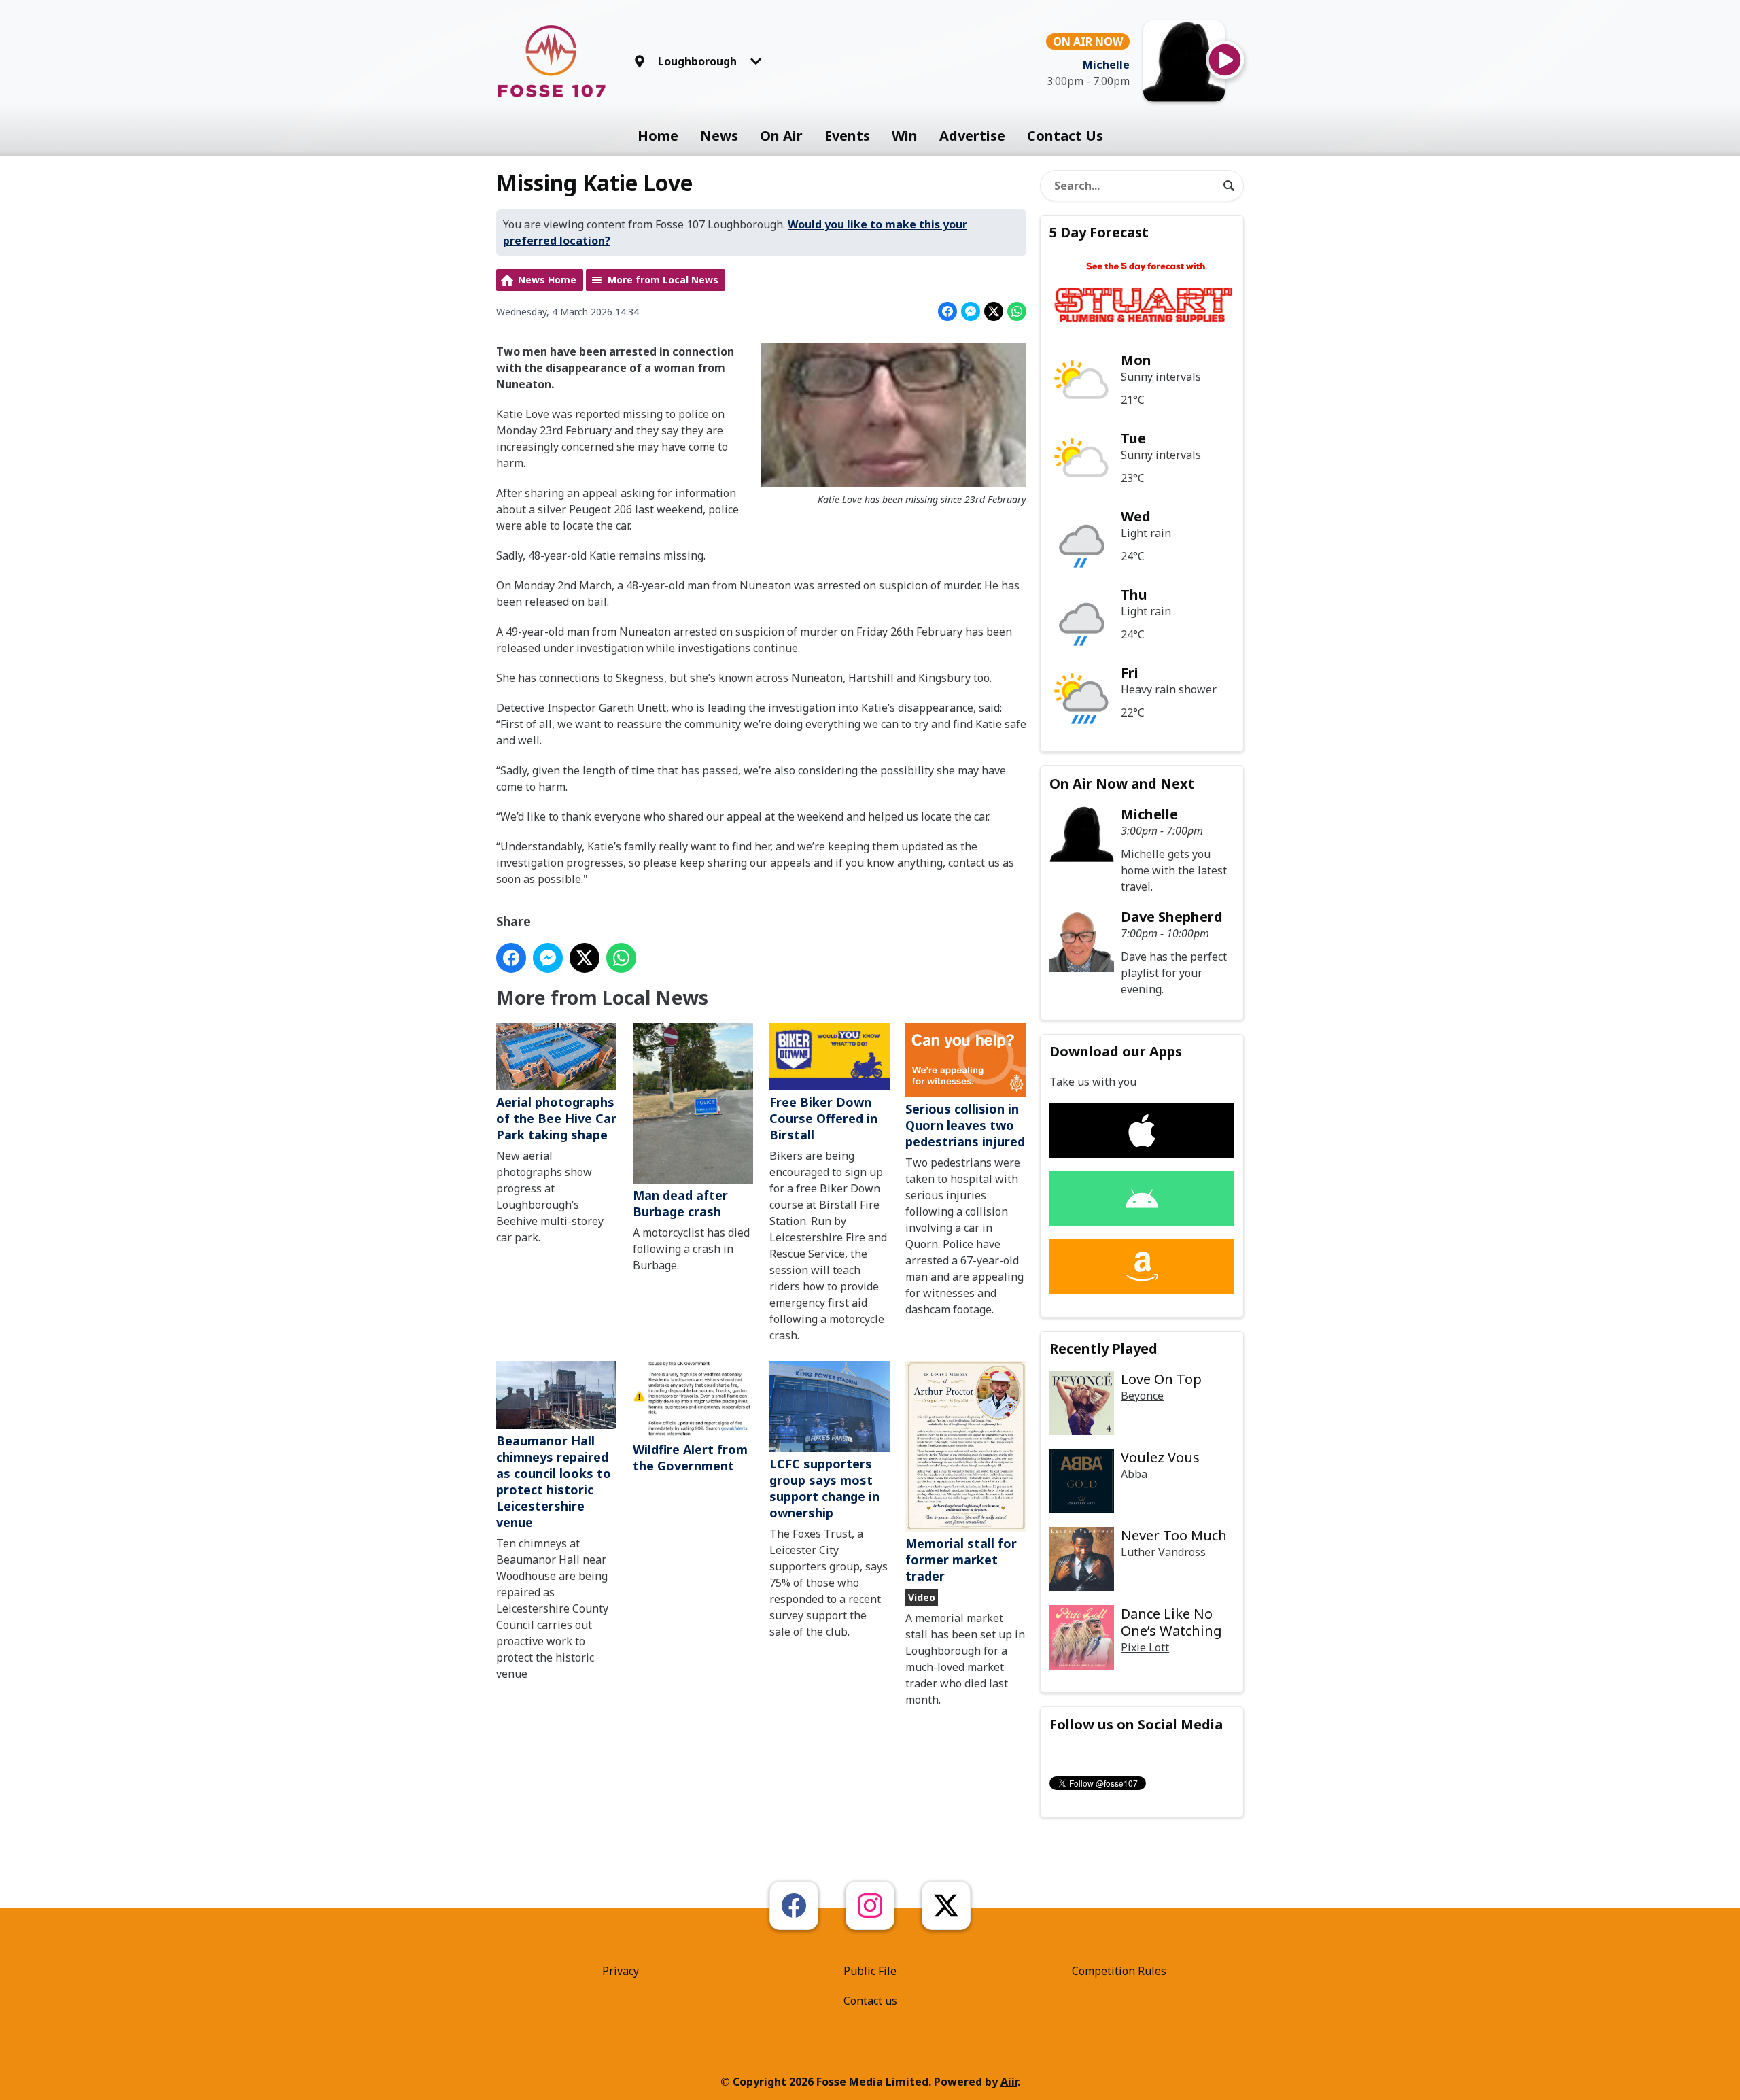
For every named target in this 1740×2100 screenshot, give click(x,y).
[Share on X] (994, 311)
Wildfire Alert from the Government (690, 1458)
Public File (870, 1971)
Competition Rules (1119, 1971)
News (719, 136)
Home (658, 136)
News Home (547, 280)
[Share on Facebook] (947, 311)
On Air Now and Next (1122, 784)
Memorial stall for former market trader (961, 1560)
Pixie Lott (1145, 1647)
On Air (781, 136)
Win (905, 136)
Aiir (1009, 2082)
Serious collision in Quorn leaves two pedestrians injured (965, 1125)
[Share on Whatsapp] (1017, 311)
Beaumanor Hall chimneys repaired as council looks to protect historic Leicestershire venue (554, 1481)
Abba (1134, 1474)
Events (847, 136)
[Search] (1229, 186)
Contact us (870, 2001)
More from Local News (663, 280)
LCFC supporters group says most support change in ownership (824, 1488)
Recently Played (1103, 1348)
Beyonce (1142, 1396)
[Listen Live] (1225, 60)
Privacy (621, 1971)
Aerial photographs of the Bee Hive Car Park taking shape (556, 1118)
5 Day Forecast (1099, 232)
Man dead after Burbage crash (680, 1203)
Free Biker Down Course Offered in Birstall (823, 1118)
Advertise (972, 136)
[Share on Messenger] (971, 311)
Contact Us (1065, 136)
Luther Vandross (1163, 1552)
